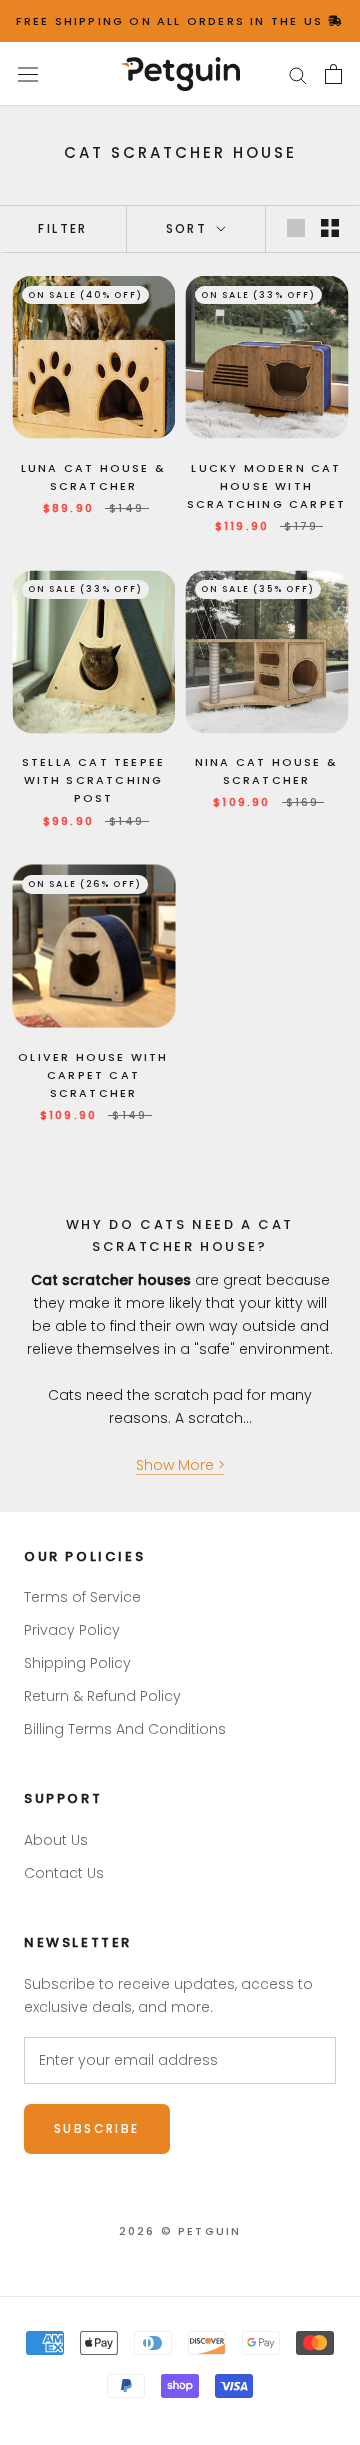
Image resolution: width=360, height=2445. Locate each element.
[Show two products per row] (330, 228)
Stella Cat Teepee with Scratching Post (93, 780)
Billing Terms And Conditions (125, 1729)
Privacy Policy (72, 1630)
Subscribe (97, 2128)
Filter (62, 228)
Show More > (180, 1465)
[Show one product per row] (296, 228)
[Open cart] (333, 74)
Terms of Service (82, 1597)
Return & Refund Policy (102, 1696)
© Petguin (180, 2231)
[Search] (298, 74)
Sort (189, 228)
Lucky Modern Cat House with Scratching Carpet (266, 486)
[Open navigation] (28, 74)
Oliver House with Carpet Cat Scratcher (93, 1075)
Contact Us (64, 1873)
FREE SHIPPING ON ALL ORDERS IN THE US (172, 21)
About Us (56, 1840)
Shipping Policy (77, 1663)
